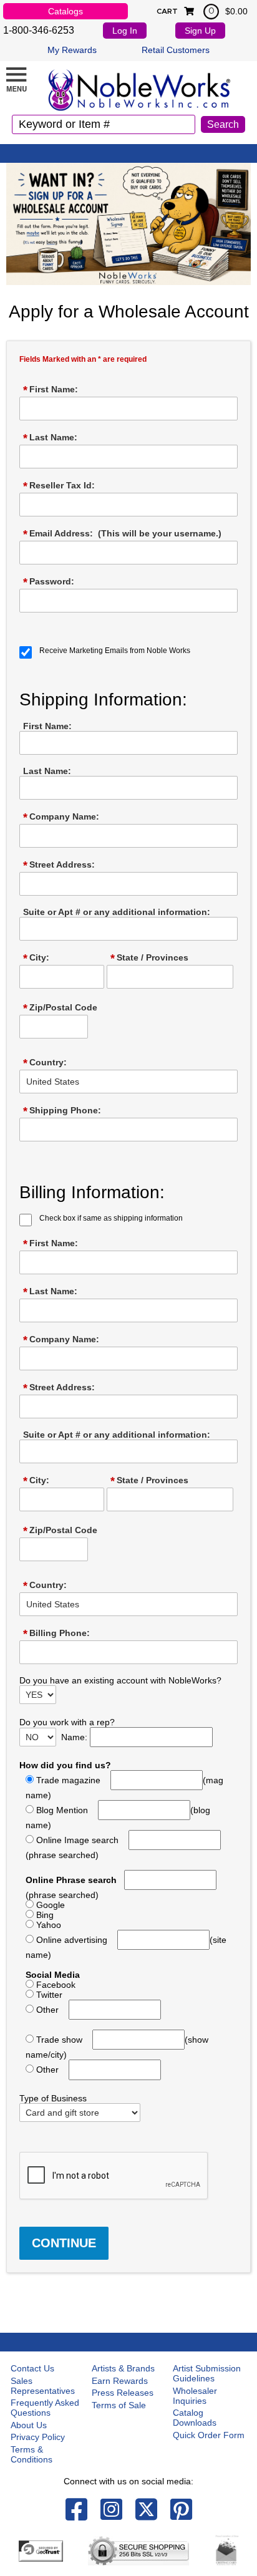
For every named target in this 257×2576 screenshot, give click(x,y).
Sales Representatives (43, 2386)
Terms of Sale (119, 2405)
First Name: (51, 390)
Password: (49, 582)
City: (36, 958)
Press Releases (123, 2393)
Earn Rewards (120, 2381)
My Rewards (72, 50)
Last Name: (50, 438)
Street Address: (59, 865)
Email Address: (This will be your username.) (122, 534)
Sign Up (200, 31)
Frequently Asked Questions (45, 2408)
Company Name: (61, 817)
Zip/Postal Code (60, 1008)
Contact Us (32, 2368)
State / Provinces (149, 958)
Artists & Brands (123, 2368)
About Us (29, 2425)
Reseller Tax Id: (59, 486)
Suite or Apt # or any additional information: (117, 912)
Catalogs (65, 11)
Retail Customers (176, 50)
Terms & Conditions (32, 2454)
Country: (45, 1063)
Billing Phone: (56, 1634)
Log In (125, 31)
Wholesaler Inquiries (195, 2396)
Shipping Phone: (62, 1111)
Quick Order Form (209, 2435)
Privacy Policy (38, 2437)
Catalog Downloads (195, 2418)
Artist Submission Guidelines (207, 2373)
